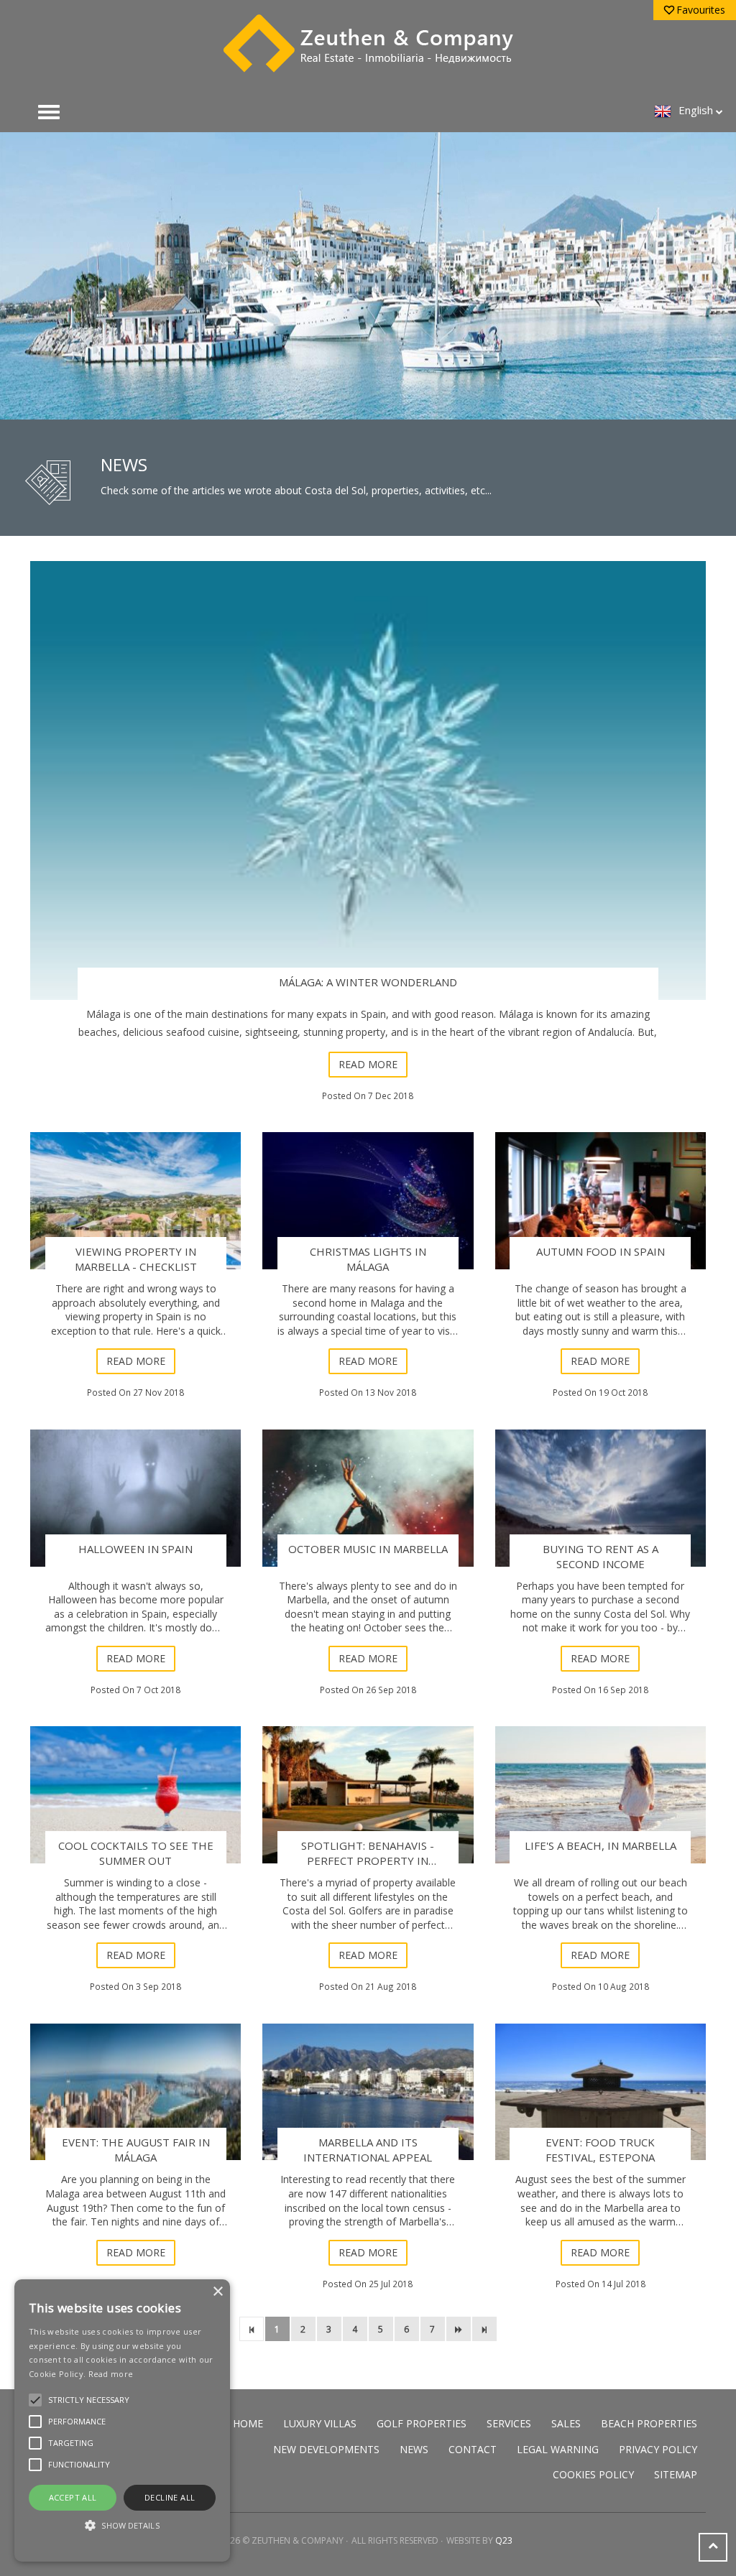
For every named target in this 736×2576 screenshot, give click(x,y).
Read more (368, 1064)
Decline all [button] (170, 2497)
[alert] (122, 2420)
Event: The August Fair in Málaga (136, 2150)
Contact (473, 2449)
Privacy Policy (658, 2449)
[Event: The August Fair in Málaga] (135, 2092)
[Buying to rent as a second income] (601, 1498)
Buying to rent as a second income (601, 1556)
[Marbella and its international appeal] (368, 2092)
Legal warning (558, 2449)
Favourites (701, 10)
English (696, 110)
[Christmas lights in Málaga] (368, 1201)
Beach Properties (649, 2423)
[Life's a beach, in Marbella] (601, 1795)
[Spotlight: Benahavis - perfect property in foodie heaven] (368, 1795)
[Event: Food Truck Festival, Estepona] (601, 2092)
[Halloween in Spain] (135, 1498)
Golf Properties (422, 2423)
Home (248, 2423)
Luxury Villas (320, 2423)
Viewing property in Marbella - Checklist (136, 1259)
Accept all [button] (73, 2497)
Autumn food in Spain (601, 1251)
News (414, 2449)
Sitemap (676, 2474)
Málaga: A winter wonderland (368, 982)
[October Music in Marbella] (368, 1498)
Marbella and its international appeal (368, 2150)
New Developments (326, 2449)
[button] (122, 2525)
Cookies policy (593, 2474)
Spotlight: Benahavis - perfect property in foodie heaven (368, 1861)
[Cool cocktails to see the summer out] (135, 1795)
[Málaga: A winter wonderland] (368, 780)
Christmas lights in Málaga (368, 1259)
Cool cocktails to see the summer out (136, 1853)
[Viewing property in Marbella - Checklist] (135, 1201)
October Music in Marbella (368, 1549)
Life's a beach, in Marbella (601, 1845)
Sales (566, 2423)
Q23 (504, 2540)
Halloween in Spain (135, 1549)
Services (509, 2423)
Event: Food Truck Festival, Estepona (600, 2150)
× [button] (217, 2292)
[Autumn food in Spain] (601, 1201)
